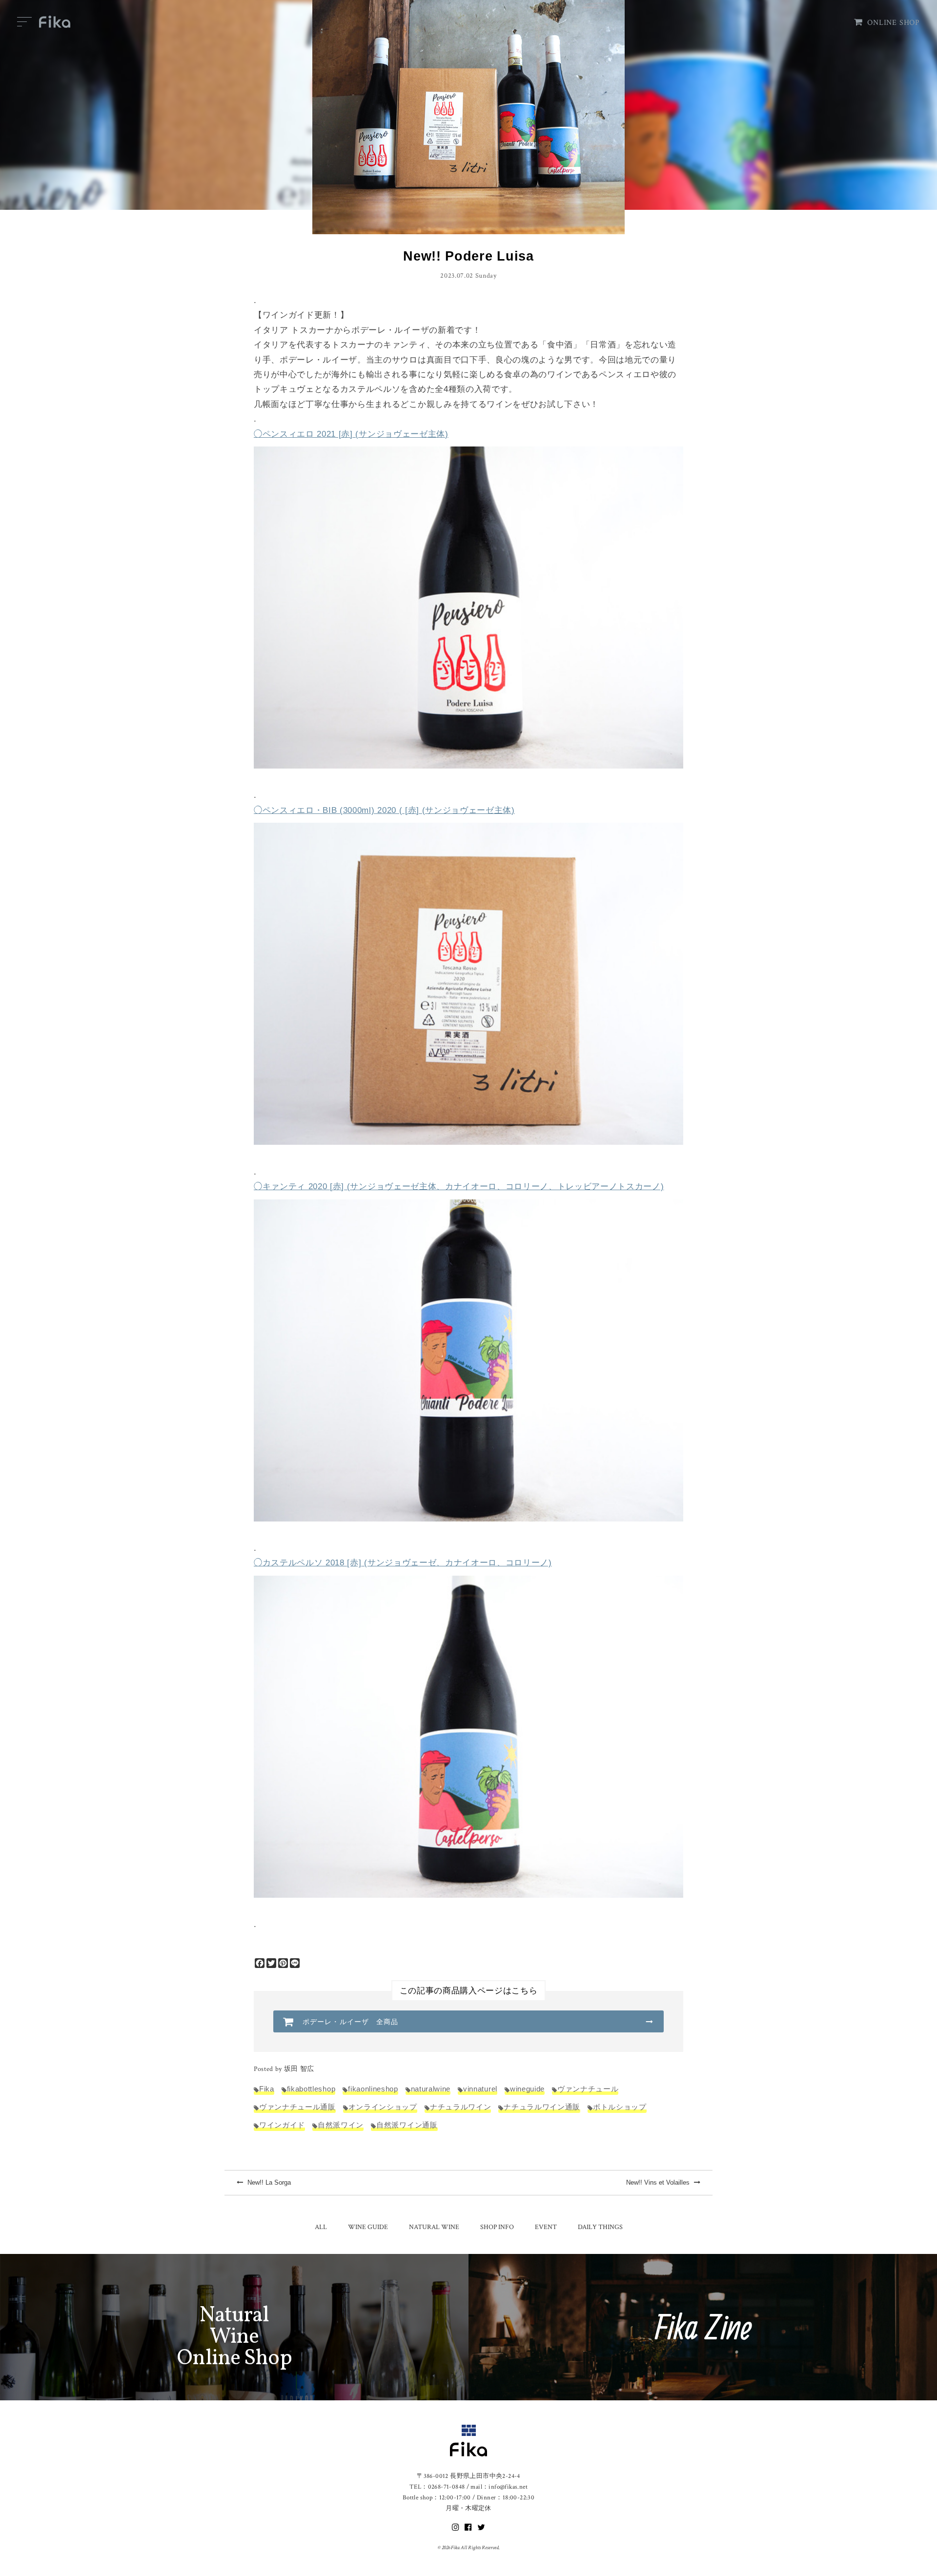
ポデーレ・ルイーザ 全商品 (351, 2022)
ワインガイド (282, 2125)
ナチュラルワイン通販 (542, 2107)
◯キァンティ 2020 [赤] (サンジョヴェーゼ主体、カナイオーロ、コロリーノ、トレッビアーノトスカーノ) (459, 1187)
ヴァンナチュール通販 (297, 2107)
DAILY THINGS (600, 2227)
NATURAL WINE (434, 2227)
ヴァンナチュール (588, 2089)
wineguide (527, 2089)
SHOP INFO (497, 2227)
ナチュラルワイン (460, 2107)
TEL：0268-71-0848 (437, 2487)
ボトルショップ (620, 2107)
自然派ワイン (341, 2125)
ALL (321, 2227)
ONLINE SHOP (894, 23)
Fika (267, 2089)
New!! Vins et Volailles (659, 2182)
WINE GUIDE (368, 2227)
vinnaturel (480, 2089)
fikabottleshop (311, 2089)
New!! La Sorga (268, 2182)
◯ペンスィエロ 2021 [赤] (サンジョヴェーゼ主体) (351, 434)
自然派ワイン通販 (407, 2125)
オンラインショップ (383, 2107)
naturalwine (431, 2089)
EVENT (546, 2227)
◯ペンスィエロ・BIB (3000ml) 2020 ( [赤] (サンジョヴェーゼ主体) (384, 810)
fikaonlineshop (373, 2089)
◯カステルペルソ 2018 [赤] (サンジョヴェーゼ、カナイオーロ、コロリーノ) (403, 1563)
